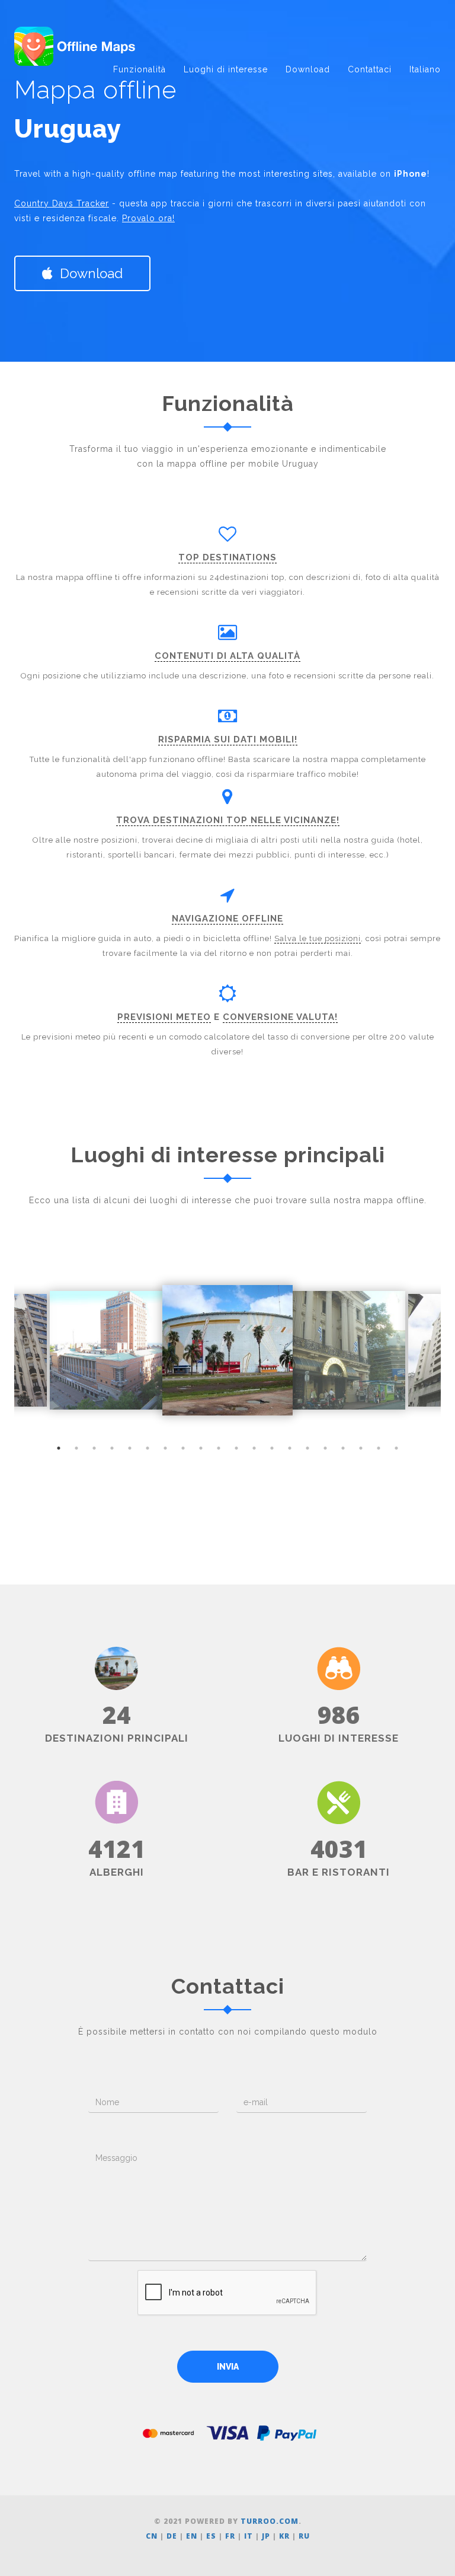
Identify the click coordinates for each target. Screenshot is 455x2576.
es (211, 2536)
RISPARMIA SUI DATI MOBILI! (228, 739)
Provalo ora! (148, 218)
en (192, 2536)
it (249, 2536)
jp (266, 2536)
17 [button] (343, 1448)
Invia (228, 2367)
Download (308, 69)
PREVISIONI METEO (164, 1017)
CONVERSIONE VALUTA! (280, 1017)
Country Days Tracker (62, 203)
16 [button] (325, 1448)
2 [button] (76, 1448)
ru (304, 2536)
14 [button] (290, 1448)
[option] (227, 1350)
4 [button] (112, 1448)
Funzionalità (140, 69)
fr (230, 2536)
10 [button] (219, 1448)
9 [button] (201, 1448)
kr (284, 2536)
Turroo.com (270, 2521)
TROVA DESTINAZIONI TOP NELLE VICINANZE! (228, 820)
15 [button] (307, 1448)
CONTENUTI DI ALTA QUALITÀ (227, 656)
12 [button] (254, 1448)
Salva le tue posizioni (318, 938)
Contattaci (370, 69)
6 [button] (148, 1448)
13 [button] (272, 1448)
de (172, 2536)
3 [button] (94, 1448)
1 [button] (59, 1448)
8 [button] (183, 1448)
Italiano (425, 69)
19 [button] (379, 1448)
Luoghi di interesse (226, 69)
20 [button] (396, 1448)
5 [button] (130, 1448)
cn (152, 2536)
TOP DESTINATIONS (227, 557)
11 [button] (236, 1448)
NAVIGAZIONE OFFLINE (227, 919)
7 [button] (165, 1448)
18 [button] (361, 1448)
